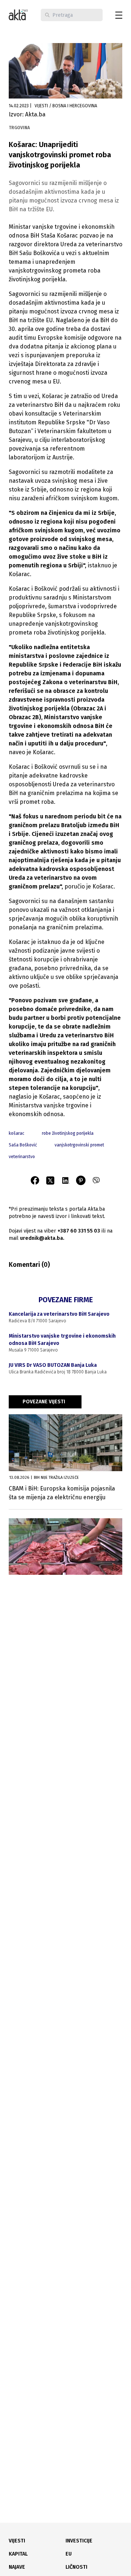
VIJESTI (17, 2541)
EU (69, 2554)
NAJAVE (17, 2567)
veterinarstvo (22, 1157)
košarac (17, 1133)
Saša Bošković (23, 1145)
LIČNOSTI (76, 2567)
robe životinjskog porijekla (68, 1133)
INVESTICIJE (79, 2541)
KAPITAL (18, 2554)
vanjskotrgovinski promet (79, 1145)
